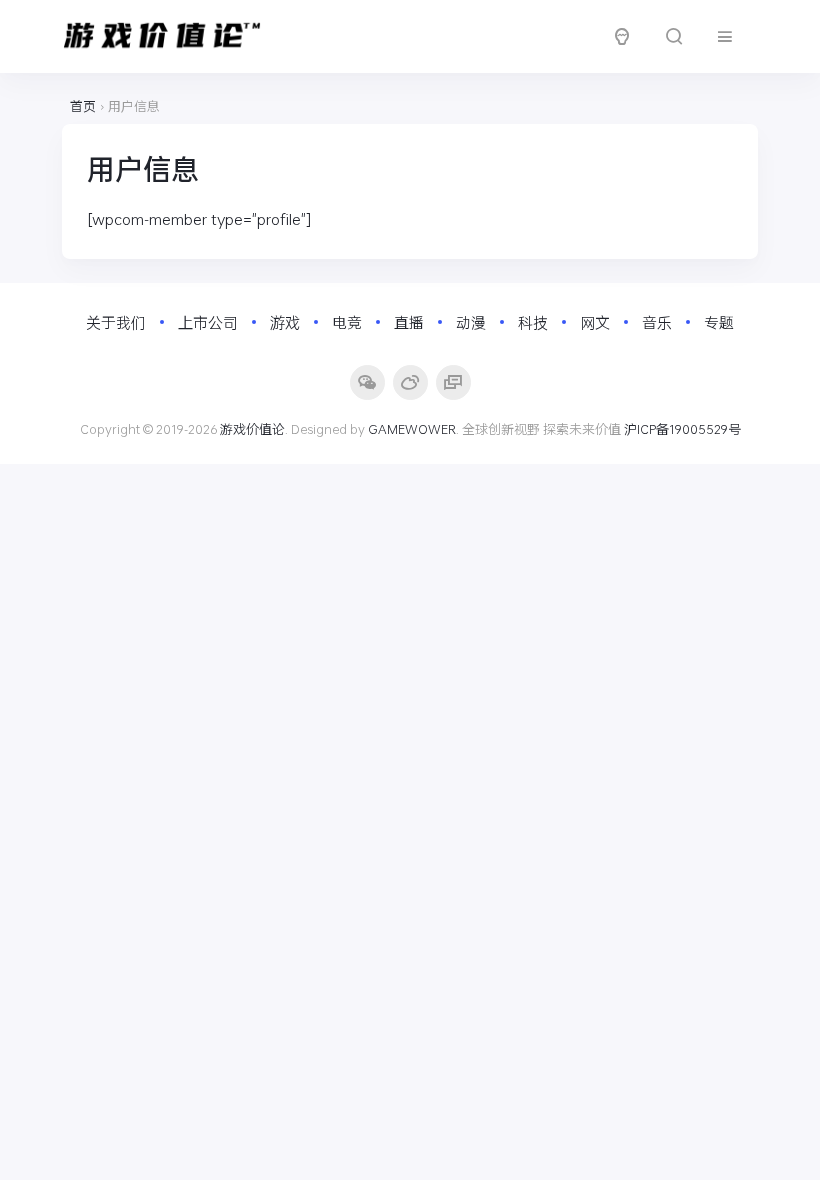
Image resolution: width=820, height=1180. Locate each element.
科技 (533, 322)
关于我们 (116, 322)
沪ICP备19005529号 (682, 429)
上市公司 (208, 322)
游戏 (285, 322)
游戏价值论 (252, 429)
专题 (719, 322)
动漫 (471, 322)
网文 (595, 322)
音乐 (657, 322)
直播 (409, 322)
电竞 (347, 322)
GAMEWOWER (412, 429)
